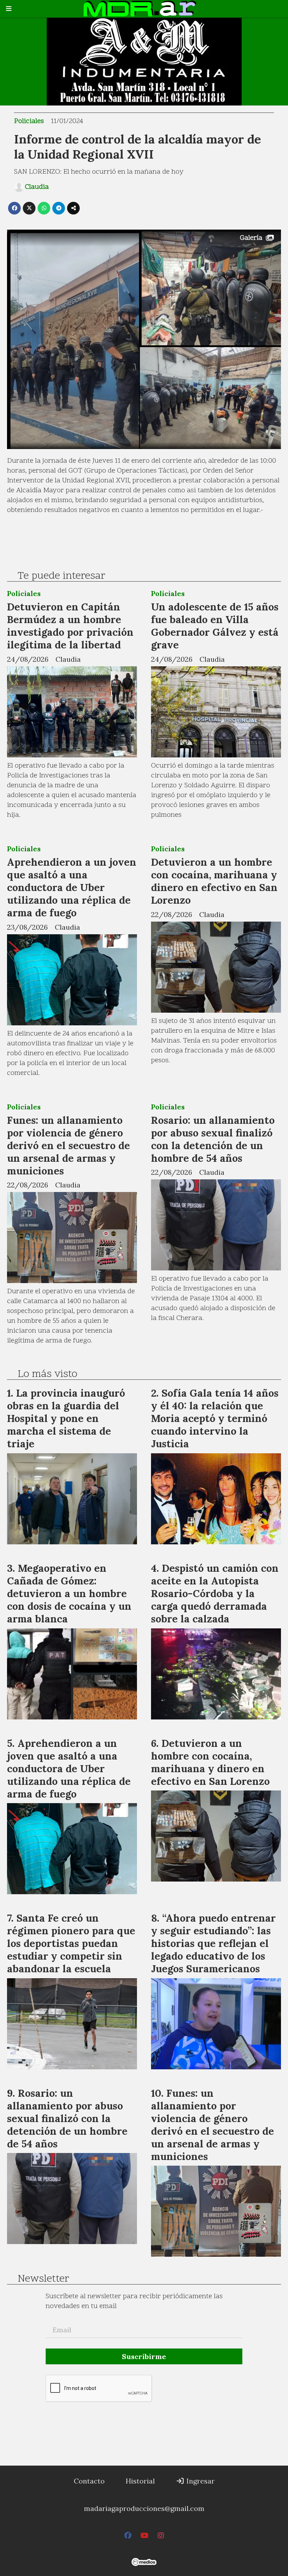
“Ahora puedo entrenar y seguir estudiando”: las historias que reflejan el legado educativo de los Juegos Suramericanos (213, 1943)
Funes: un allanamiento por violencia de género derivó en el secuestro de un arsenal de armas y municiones (68, 1145)
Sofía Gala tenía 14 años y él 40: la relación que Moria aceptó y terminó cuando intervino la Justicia (215, 1418)
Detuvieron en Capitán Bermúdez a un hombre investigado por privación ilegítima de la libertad (70, 626)
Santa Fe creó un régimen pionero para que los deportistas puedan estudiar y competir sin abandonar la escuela (71, 1943)
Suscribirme (144, 2356)
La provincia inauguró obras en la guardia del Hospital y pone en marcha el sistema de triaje (66, 1418)
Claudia (37, 187)
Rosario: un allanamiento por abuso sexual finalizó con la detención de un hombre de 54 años (213, 1139)
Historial (140, 2481)
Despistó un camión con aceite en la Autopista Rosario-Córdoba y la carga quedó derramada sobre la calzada (215, 1593)
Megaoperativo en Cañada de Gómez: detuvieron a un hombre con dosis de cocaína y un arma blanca (69, 1593)
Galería (251, 238)
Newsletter (43, 2279)
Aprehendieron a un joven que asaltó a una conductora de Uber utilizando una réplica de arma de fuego (72, 887)
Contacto (89, 2481)
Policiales (29, 121)
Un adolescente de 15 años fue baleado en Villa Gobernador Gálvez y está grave (215, 626)
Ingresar (200, 2481)
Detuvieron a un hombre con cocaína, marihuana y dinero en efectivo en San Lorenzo (214, 881)
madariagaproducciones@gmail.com (144, 2508)
